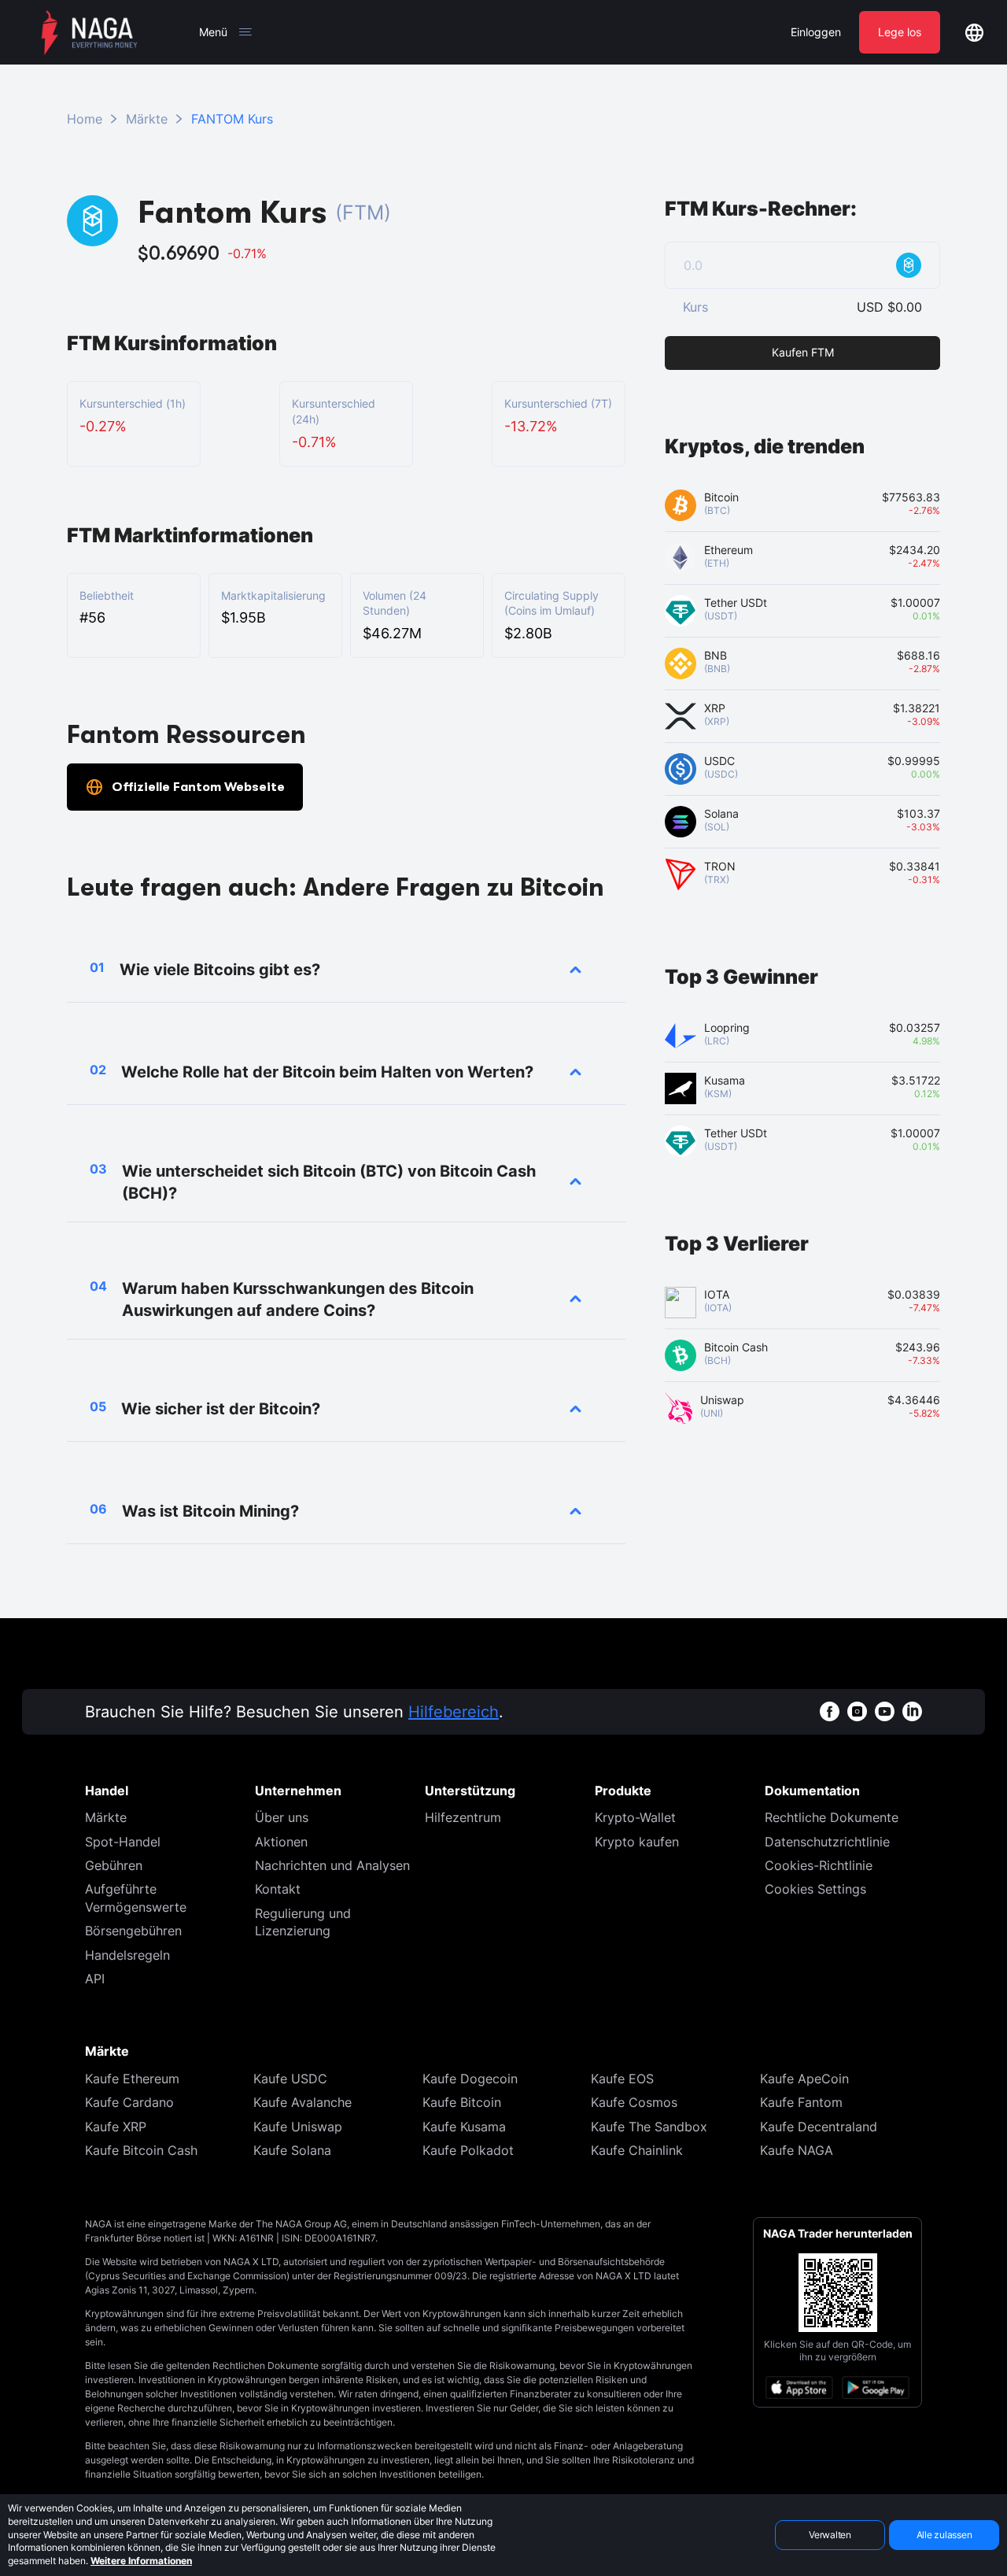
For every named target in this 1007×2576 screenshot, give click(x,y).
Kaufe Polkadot (468, 2150)
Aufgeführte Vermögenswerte (136, 1898)
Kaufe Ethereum (132, 2079)
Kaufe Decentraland (819, 2127)
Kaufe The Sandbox (649, 2127)
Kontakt (278, 1889)
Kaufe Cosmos (634, 2102)
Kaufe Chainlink (637, 2150)
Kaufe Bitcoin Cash (141, 2150)
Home (85, 119)
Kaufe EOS (622, 2079)
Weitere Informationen (141, 2561)
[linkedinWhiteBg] (912, 1711)
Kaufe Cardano (129, 2102)
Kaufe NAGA (797, 2150)
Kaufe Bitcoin (462, 2102)
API (95, 1979)
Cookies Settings (815, 1889)
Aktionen (281, 1842)
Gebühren (114, 1865)
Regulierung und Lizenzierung (303, 1922)
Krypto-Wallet (635, 1817)
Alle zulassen (944, 2535)
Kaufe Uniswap (298, 2127)
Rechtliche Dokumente (832, 1817)
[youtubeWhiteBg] (885, 1711)
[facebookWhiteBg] (830, 1711)
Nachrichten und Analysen (332, 1865)
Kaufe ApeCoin (804, 2079)
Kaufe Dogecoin (470, 2079)
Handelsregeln (127, 1955)
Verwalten (830, 2535)
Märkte (147, 119)
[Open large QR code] (838, 2293)
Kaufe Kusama (464, 2127)
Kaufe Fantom (801, 2102)
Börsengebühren (133, 1931)
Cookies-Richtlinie (819, 1865)
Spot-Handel (123, 1842)
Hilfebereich (454, 1712)
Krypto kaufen (637, 1842)
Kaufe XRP (116, 2127)
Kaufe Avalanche (302, 2102)
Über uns (282, 1817)
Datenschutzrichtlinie (827, 1842)
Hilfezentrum (463, 1817)
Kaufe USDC (290, 2079)
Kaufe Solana (292, 2150)
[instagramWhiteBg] (857, 1711)
